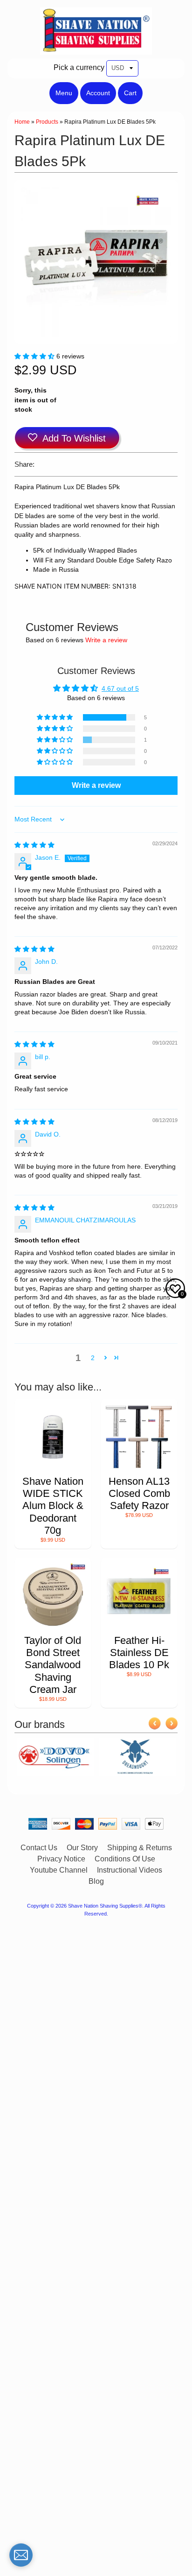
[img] (34, 845)
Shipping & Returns (140, 1848)
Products (47, 122)
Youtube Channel (59, 1870)
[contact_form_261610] (21, 2555)
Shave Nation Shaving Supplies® (105, 1906)
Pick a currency (79, 67)
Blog (96, 1881)
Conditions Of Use (125, 1859)
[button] (35, 356)
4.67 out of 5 (120, 689)
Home (22, 122)
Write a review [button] (96, 785)
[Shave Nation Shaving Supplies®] (96, 49)
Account (98, 93)
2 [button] (93, 1358)
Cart (130, 93)
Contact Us (39, 1848)
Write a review (106, 640)
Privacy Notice (61, 1859)
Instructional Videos (130, 1870)
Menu (64, 93)
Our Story (82, 1848)
